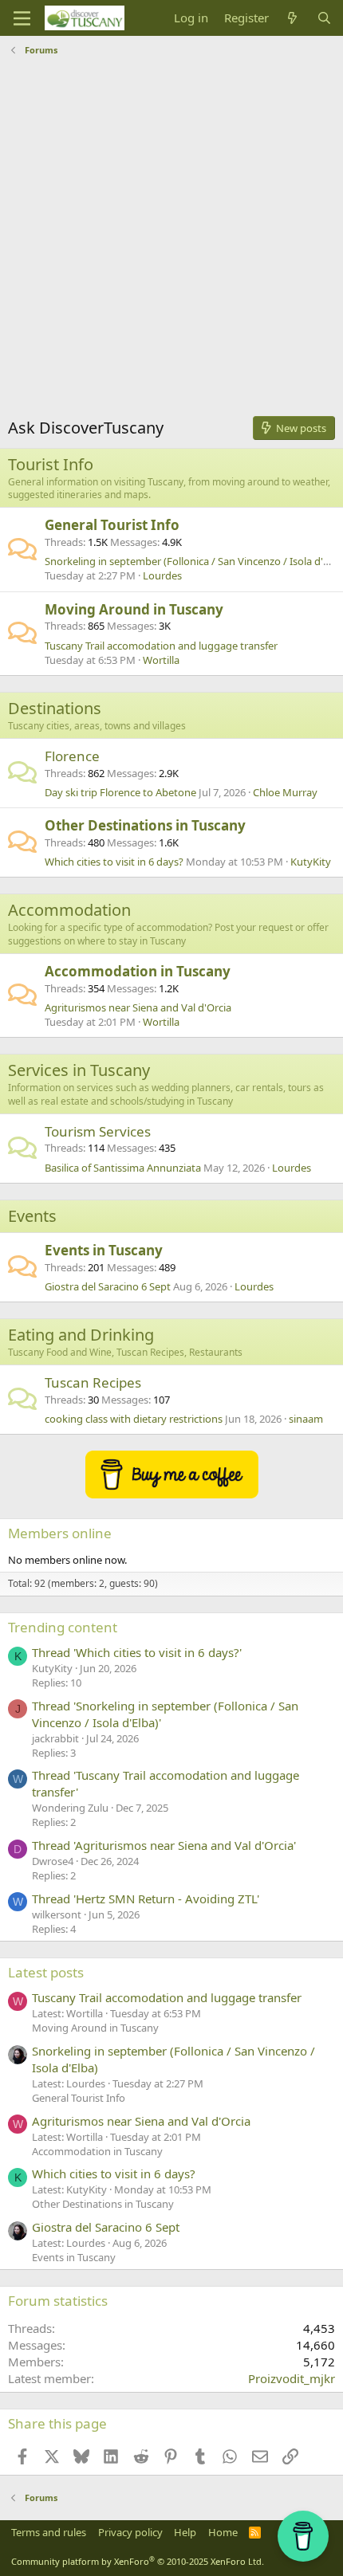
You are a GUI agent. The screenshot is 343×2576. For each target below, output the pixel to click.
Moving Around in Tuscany (134, 609)
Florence (72, 756)
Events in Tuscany (104, 1250)
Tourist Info (51, 464)
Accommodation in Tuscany (138, 971)
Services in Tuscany (79, 1070)
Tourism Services (98, 1131)
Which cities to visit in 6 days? (114, 862)
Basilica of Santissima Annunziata (123, 1168)
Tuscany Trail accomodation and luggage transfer (161, 646)
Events (32, 1216)
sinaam (306, 1419)
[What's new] (292, 18)
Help (185, 2532)
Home (223, 2532)
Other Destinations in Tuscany (145, 825)
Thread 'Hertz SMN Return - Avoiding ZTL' (146, 1899)
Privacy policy (130, 2532)
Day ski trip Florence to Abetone (120, 792)
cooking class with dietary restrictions (134, 1419)
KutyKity (311, 862)
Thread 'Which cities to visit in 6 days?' (137, 1652)
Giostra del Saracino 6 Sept (108, 1286)
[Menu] (22, 18)
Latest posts (46, 1972)
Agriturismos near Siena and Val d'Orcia (138, 1007)
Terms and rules (49, 2532)
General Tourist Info (112, 525)
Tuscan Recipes (93, 1382)
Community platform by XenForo (138, 2561)
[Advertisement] (171, 241)
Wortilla (161, 660)
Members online (60, 1533)
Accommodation (69, 910)
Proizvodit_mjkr (292, 2378)
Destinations (55, 708)
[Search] (324, 18)
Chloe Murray (285, 792)
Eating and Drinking (81, 1335)
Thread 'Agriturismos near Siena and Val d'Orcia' (164, 1845)
